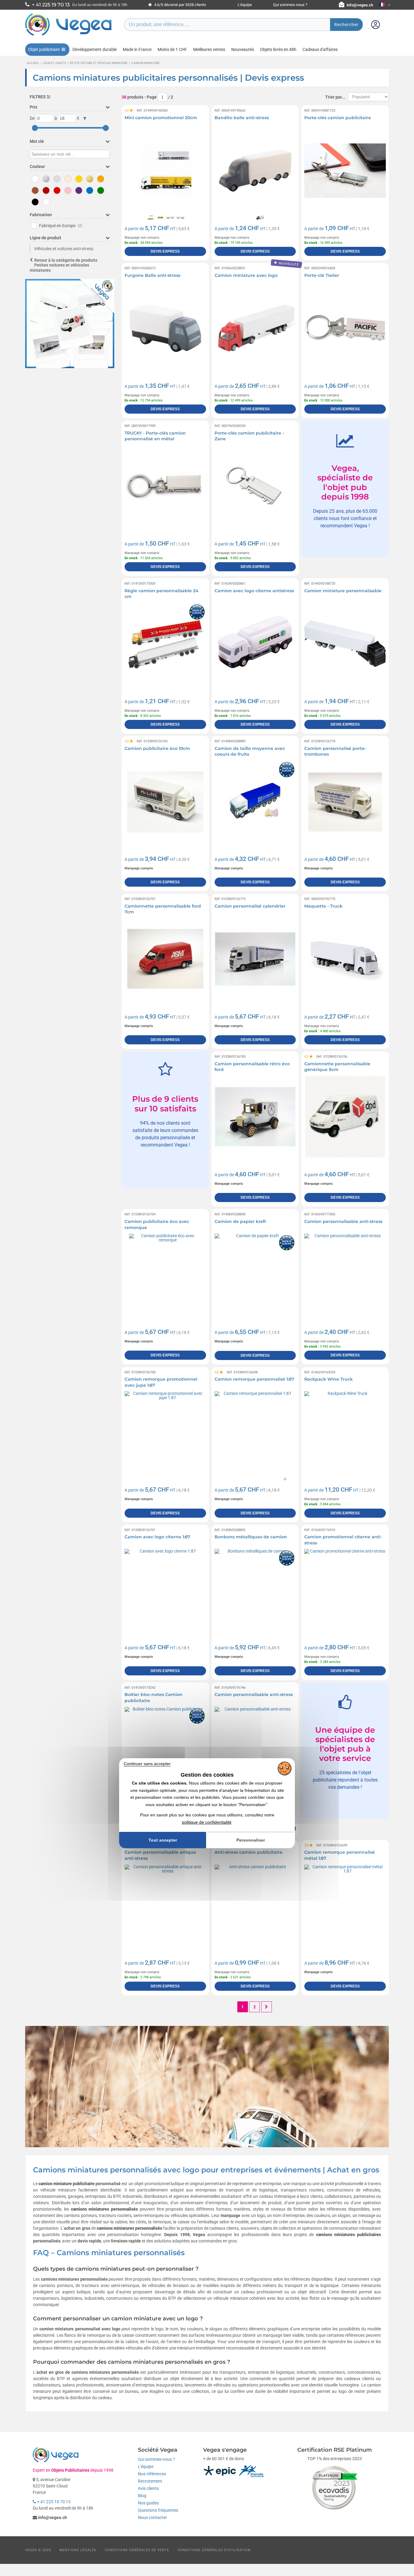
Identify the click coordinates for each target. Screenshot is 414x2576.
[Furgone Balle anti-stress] (165, 328)
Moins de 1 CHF (172, 49)
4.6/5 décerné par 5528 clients (180, 5)
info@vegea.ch (360, 5)
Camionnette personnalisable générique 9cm (337, 1067)
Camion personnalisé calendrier (250, 906)
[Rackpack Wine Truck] (345, 1432)
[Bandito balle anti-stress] (255, 171)
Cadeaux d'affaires (320, 49)
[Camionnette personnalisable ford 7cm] (165, 959)
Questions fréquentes (158, 2510)
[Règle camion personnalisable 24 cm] (165, 644)
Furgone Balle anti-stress (152, 275)
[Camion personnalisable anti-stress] (345, 1274)
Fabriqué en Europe (61, 226)
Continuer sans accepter (147, 1764)
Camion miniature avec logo (246, 275)
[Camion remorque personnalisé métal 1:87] (345, 1905)
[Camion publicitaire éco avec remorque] (165, 1274)
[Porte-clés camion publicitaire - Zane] (255, 486)
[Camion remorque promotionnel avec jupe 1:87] (165, 1432)
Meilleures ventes (209, 49)
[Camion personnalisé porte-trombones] (345, 801)
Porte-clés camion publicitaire (338, 118)
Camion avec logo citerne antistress (254, 591)
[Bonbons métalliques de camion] (255, 1590)
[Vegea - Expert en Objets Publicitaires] (68, 35)
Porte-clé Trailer (322, 275)
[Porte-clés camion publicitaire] (345, 171)
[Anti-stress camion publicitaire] (255, 1905)
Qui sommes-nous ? (290, 5)
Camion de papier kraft (240, 1221)
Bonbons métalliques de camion (251, 1537)
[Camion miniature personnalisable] (345, 644)
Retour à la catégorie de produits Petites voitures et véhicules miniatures (63, 265)
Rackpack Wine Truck (329, 1379)
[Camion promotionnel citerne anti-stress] (345, 1590)
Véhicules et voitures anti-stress (64, 249)
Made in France (137, 49)
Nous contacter (152, 2517)
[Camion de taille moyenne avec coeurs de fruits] (255, 801)
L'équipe (245, 5)
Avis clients (148, 2488)
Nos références (152, 2474)
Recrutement (150, 2481)
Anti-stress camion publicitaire (249, 1852)
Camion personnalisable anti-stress (343, 1221)
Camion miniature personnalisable (343, 591)
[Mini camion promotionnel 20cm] (165, 171)
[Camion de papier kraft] (255, 1274)
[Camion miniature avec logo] (255, 328)
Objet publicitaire (44, 49)
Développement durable (95, 49)
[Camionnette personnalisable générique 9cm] (345, 1117)
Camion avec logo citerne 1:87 (157, 1537)
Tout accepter (163, 1840)
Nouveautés (243, 49)
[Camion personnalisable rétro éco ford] (255, 1117)
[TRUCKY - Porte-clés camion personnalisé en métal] (165, 486)
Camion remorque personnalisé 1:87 (254, 1379)
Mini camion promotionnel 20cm (161, 118)
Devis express (165, 251)
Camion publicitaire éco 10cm (157, 748)
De (32, 118)
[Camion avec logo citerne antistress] (255, 644)
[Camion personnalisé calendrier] (255, 959)
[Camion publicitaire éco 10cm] (165, 801)
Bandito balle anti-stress (242, 118)
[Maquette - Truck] (345, 959)
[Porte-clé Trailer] (345, 328)
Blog (142, 2496)
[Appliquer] (85, 119)
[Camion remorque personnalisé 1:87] (255, 1432)
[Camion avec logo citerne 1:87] (165, 1590)
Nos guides (148, 2503)
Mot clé (37, 141)
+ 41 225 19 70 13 (53, 2502)
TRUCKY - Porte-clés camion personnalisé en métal (155, 436)
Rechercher (346, 25)
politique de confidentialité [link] (207, 1822)
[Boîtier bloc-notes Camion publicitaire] (165, 1748)
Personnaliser (251, 1840)
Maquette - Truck (323, 906)
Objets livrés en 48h (278, 49)
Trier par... (335, 97)
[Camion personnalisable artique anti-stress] (165, 1905)
